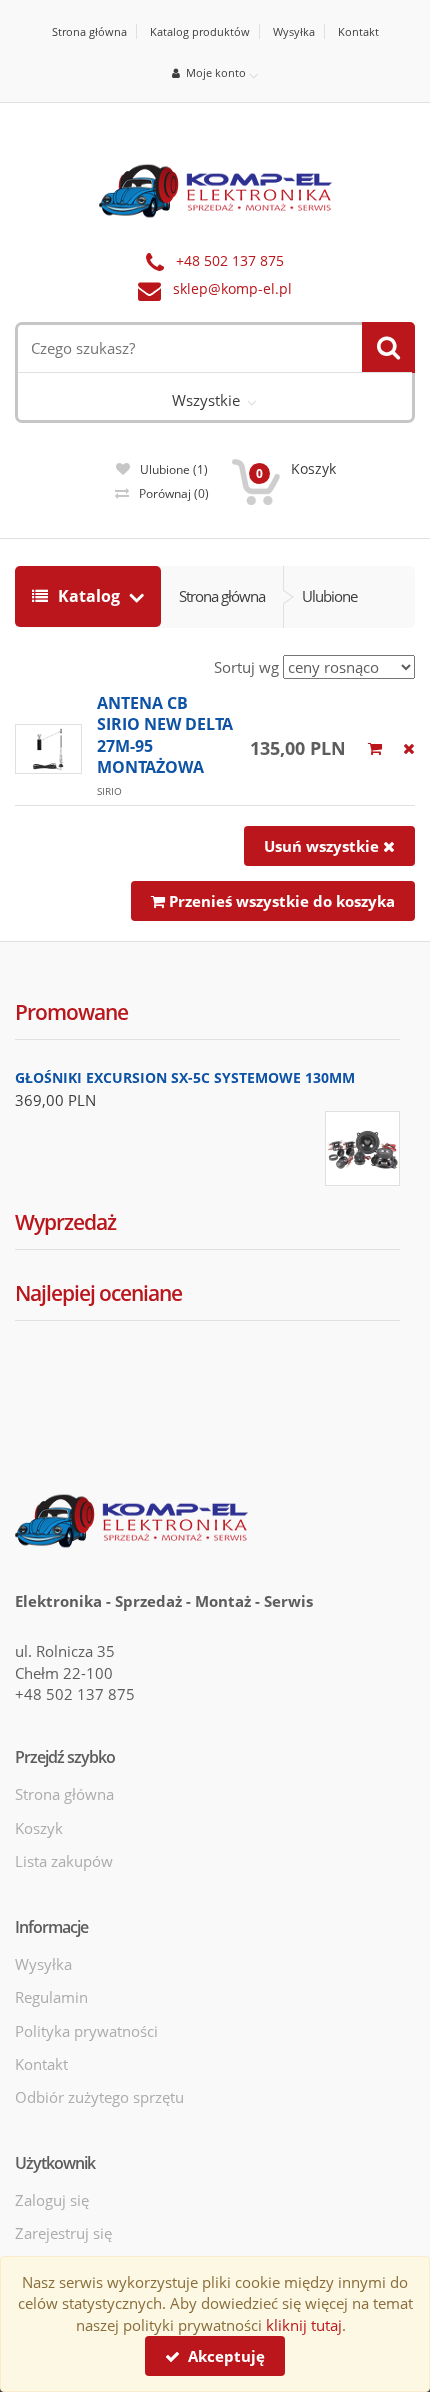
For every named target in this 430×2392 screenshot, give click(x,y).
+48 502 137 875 (230, 260)
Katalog (89, 596)
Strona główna (89, 31)
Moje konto (213, 72)
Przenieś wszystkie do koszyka (280, 901)
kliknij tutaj (304, 2325)
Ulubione (174, 469)
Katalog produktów (200, 31)
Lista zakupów (64, 1861)
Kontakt (358, 31)
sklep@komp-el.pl (232, 288)
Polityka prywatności (86, 2031)
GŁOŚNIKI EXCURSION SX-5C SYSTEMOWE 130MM (185, 1077)
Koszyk (39, 1828)
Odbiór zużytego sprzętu (99, 2097)
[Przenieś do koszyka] (375, 748)
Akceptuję (222, 2356)
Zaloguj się (52, 2200)
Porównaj (174, 493)
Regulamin (51, 1997)
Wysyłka (294, 31)
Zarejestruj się (63, 2233)
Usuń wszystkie (323, 846)
